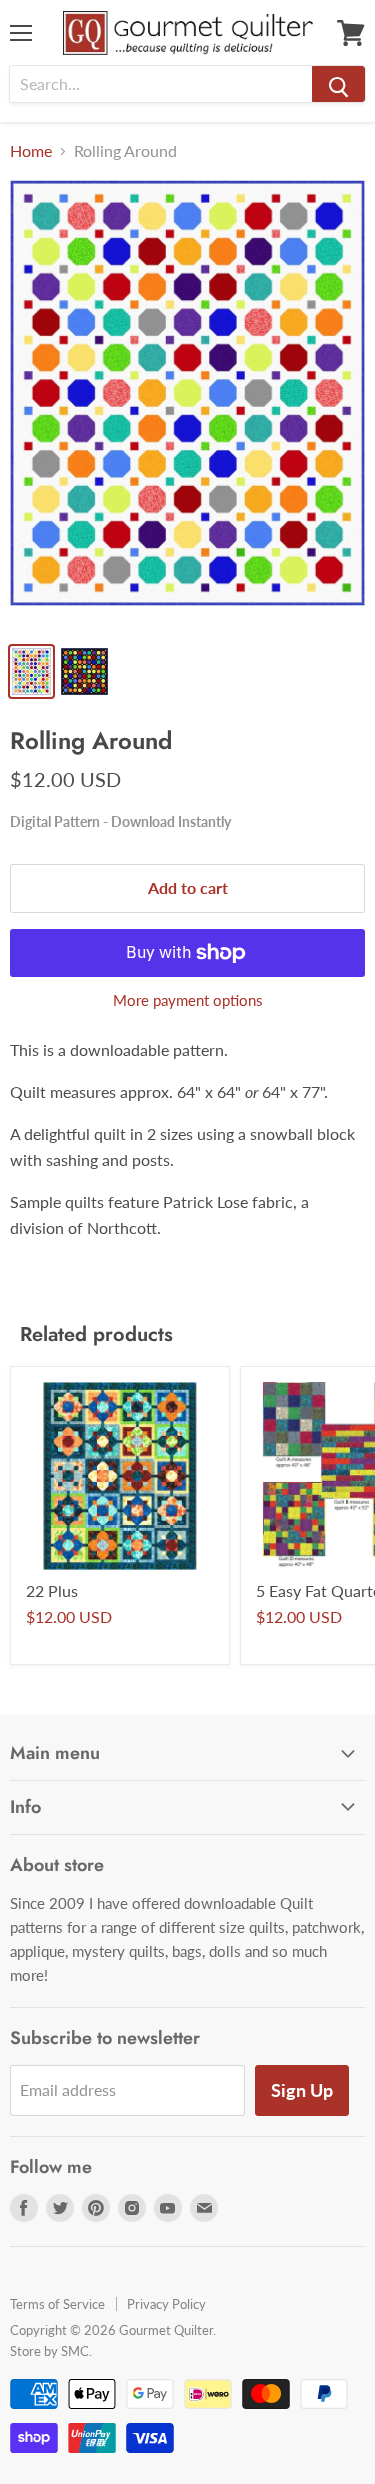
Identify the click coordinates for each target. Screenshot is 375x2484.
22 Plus (52, 1590)
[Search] (338, 84)
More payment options (188, 1000)
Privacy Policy (166, 2304)
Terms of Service (57, 2304)
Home (31, 151)
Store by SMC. (51, 2351)
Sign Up (302, 2090)
